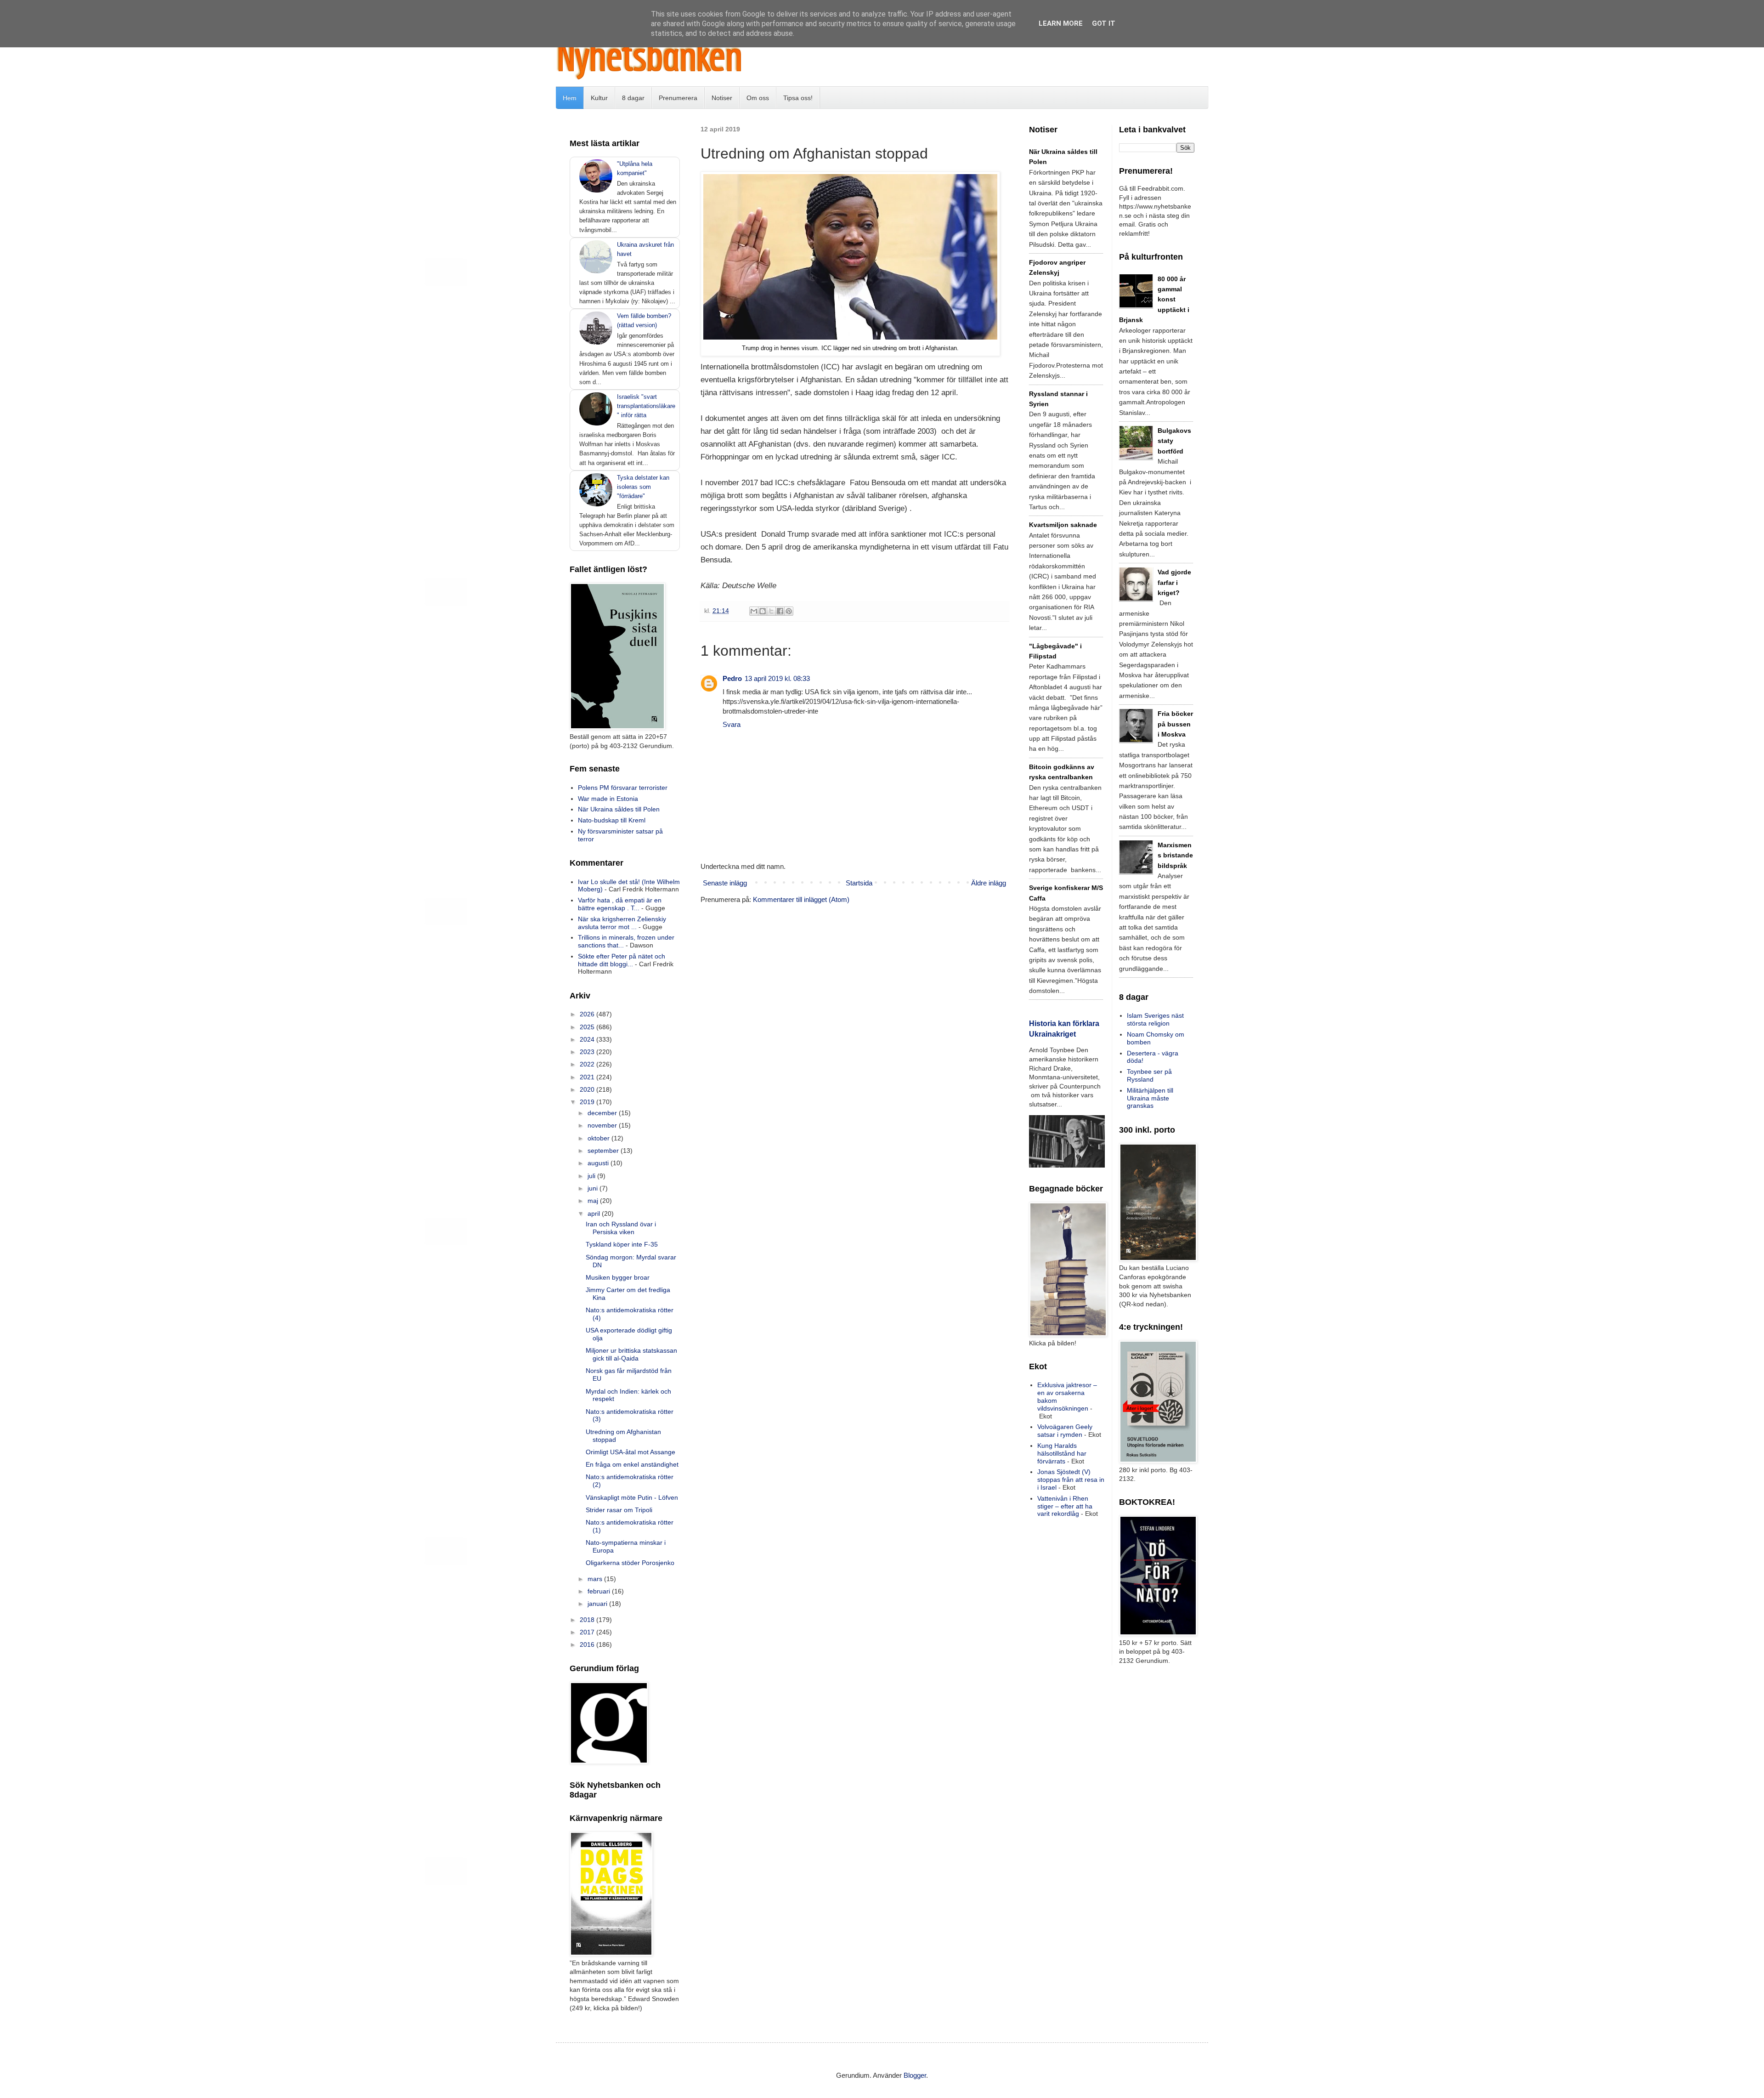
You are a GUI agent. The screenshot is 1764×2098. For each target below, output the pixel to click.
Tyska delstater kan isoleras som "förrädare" (643, 487)
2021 (588, 1077)
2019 (588, 1102)
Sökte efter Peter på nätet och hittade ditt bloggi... (622, 960)
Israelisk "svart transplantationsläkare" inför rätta (646, 406)
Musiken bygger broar (618, 1277)
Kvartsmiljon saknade (1063, 525)
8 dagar (633, 98)
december (603, 1113)
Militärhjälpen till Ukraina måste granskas (1150, 1098)
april (595, 1213)
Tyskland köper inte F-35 (622, 1244)
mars (596, 1579)
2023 (588, 1052)
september (604, 1151)
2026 (588, 1014)
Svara (732, 724)
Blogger (915, 2075)
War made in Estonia (608, 799)
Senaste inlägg (725, 883)
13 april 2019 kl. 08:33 (777, 678)
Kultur (599, 98)
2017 (588, 1632)
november (603, 1125)
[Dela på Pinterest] (789, 611)
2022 (588, 1064)
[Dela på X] (771, 611)
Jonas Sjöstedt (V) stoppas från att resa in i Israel (1071, 1480)
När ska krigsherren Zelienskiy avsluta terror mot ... (622, 923)
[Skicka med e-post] (754, 611)
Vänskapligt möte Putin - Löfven (632, 1497)
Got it (1104, 23)
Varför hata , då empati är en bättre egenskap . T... (620, 904)
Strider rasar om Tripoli (619, 1510)
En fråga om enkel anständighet (632, 1464)
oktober (599, 1138)
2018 (588, 1620)
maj (594, 1201)
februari (600, 1591)
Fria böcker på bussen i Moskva (1175, 724)
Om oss (758, 98)
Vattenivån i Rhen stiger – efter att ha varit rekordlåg (1065, 1506)
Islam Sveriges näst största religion (1155, 1019)
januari (598, 1604)
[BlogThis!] (763, 611)
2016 (588, 1644)
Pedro (732, 678)
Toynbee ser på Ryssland (1149, 1075)
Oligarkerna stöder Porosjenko (630, 1563)
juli (592, 1176)
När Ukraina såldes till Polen (619, 809)
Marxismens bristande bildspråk (1175, 855)
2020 (588, 1089)
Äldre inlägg (989, 883)
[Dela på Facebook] (780, 611)
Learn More (1061, 23)
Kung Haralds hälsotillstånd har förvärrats (1062, 1453)
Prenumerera (678, 98)
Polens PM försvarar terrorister (623, 788)
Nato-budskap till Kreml (612, 820)
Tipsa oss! (798, 98)
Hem (570, 98)
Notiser (722, 98)
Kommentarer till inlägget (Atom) (801, 899)
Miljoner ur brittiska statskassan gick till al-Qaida (631, 1354)
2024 (588, 1039)
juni (594, 1188)
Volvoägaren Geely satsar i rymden (1065, 1431)
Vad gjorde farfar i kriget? (1174, 582)
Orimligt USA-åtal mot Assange (630, 1452)
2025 (588, 1027)
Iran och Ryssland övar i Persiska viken (621, 1228)
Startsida (859, 883)
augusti (599, 1163)
